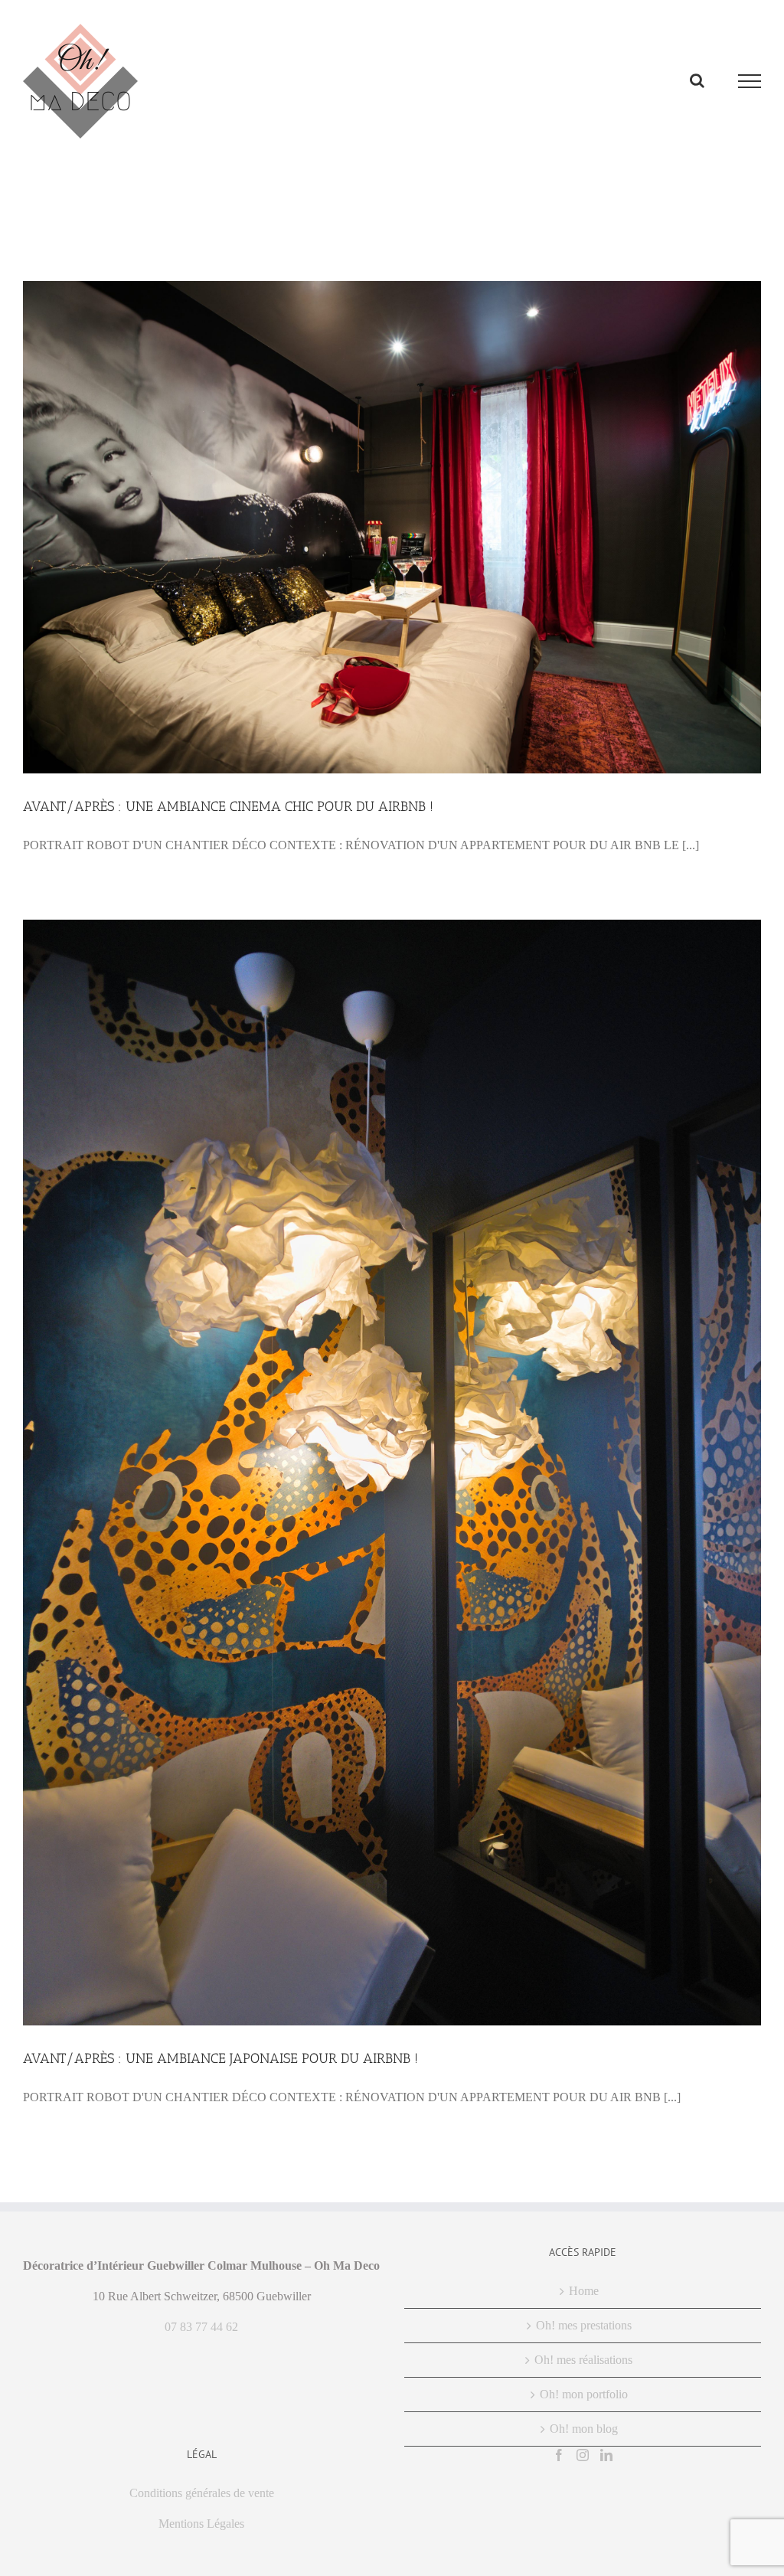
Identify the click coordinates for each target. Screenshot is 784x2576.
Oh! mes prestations (584, 2325)
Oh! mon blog (584, 2429)
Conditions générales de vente (202, 2493)
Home (584, 2291)
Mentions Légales (201, 2524)
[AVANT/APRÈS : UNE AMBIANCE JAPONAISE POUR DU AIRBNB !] (392, 1473)
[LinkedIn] (606, 2455)
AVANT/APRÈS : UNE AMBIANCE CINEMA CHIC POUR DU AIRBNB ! (228, 806)
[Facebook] (559, 2455)
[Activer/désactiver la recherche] (697, 80)
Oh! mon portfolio (584, 2394)
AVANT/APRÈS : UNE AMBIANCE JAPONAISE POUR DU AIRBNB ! (220, 2058)
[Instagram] (583, 2455)
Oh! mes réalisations (583, 2360)
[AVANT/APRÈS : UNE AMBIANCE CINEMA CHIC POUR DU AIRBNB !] (392, 527)
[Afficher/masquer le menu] (750, 81)
